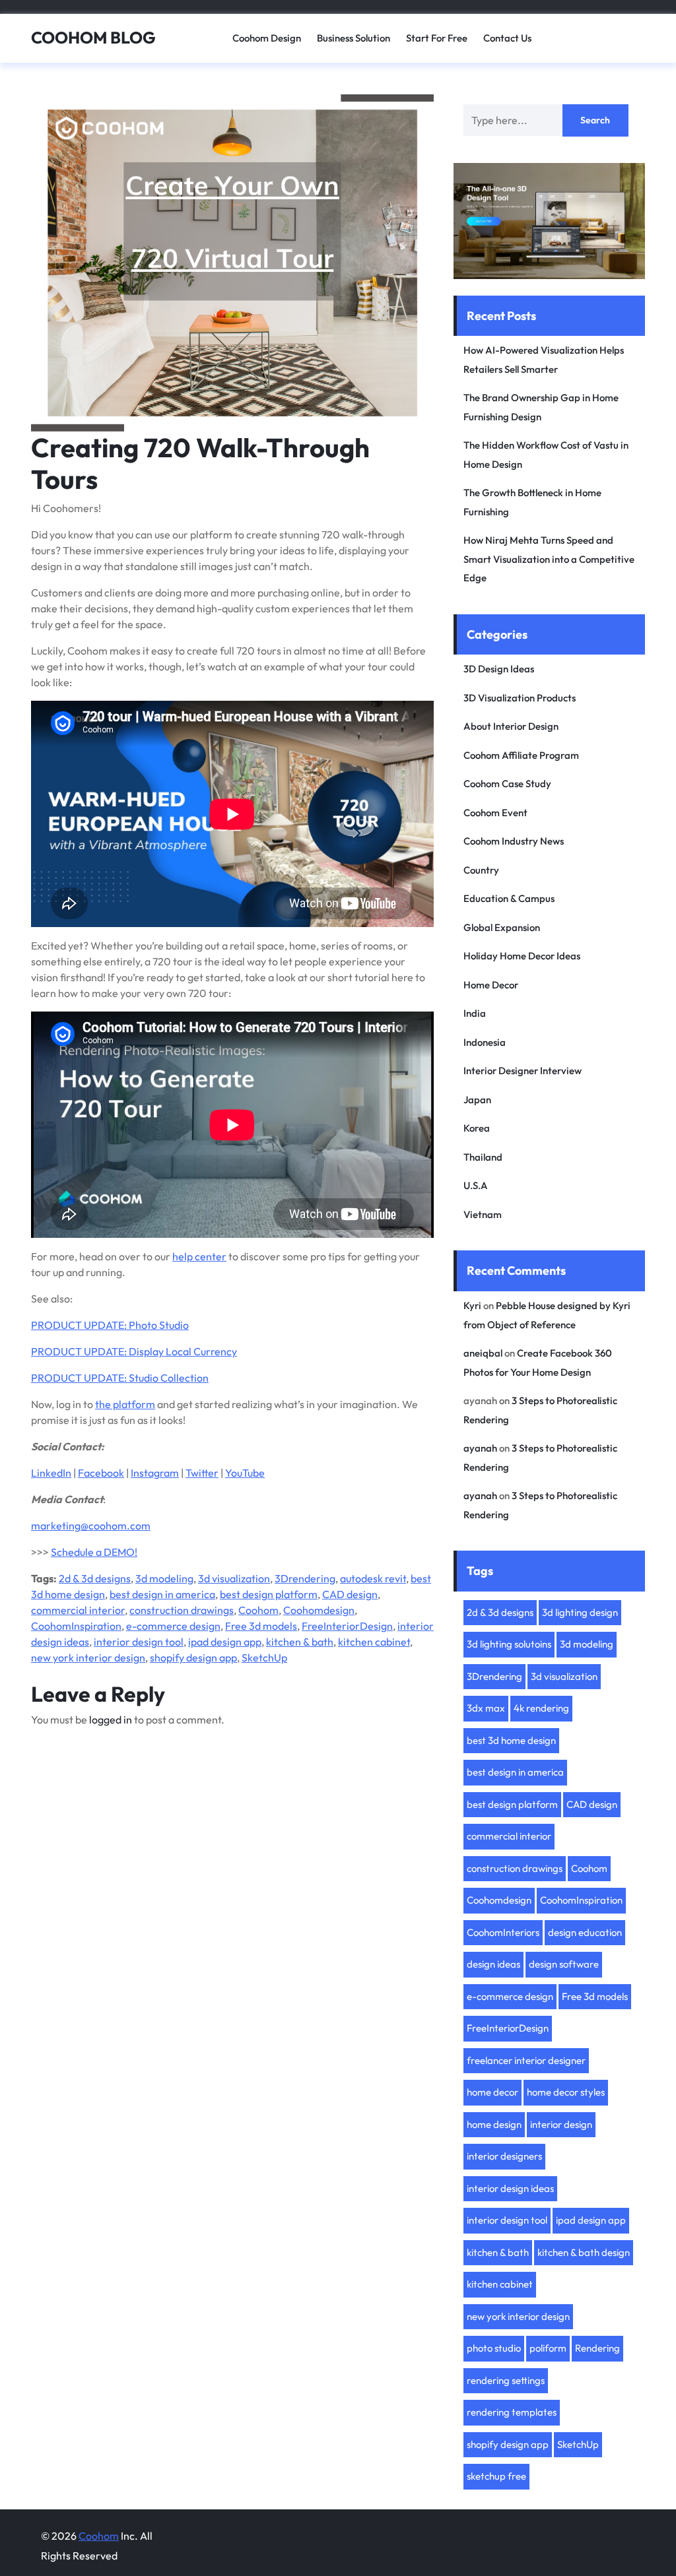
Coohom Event (495, 813)
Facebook (101, 1473)
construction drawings (182, 1610)
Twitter (202, 1473)
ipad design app (225, 1642)
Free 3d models (261, 1626)
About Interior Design (511, 726)
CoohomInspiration (76, 1626)
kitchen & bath (300, 1642)
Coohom (258, 1610)
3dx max (486, 1708)
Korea (477, 1128)
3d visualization (234, 1578)
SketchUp (264, 1658)
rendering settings (506, 2380)
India (475, 1013)
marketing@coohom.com (91, 1526)
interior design (561, 2124)
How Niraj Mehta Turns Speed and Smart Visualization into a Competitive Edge (549, 559)
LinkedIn (51, 1473)
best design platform (269, 1594)
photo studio (494, 2348)
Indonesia (485, 1042)
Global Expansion (502, 927)
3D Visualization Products (520, 698)
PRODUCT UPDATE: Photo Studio (110, 1325)
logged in (111, 1720)
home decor (492, 2092)
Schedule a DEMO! (94, 1552)
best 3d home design (511, 1740)
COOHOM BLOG (93, 38)
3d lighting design (580, 1612)
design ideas (493, 1964)
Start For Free (437, 38)
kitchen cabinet (374, 1642)
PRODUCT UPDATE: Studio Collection (120, 1378)
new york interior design (88, 1658)
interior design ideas (510, 2188)
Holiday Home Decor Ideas (522, 956)
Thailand (483, 1157)
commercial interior (78, 1610)
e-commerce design (173, 1626)
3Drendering (305, 1578)
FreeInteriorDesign (347, 1626)
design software (564, 1964)
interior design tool (139, 1642)
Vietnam (483, 1214)
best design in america (162, 1594)
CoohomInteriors (503, 1932)
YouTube (245, 1473)
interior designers (504, 2156)
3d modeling (164, 1578)
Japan (477, 1100)
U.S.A (476, 1185)
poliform (548, 2348)
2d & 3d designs (95, 1578)
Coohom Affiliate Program (521, 755)
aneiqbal (483, 1353)
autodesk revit (373, 1578)
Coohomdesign (319, 1610)
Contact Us (507, 38)
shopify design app (193, 1658)
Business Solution (354, 38)
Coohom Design (267, 38)
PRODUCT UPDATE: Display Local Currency (134, 1351)
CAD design (350, 1594)
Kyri (472, 1305)
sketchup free (496, 2476)
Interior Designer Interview (523, 1071)
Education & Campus (509, 898)
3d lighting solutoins (509, 1644)
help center (199, 1256)
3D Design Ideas (499, 669)
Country (481, 870)
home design (494, 2124)
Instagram (155, 1473)
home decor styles (566, 2092)
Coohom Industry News (514, 841)
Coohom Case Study (507, 784)
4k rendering (541, 1708)
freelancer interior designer (526, 2060)
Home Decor (491, 985)
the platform (125, 1404)
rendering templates (512, 2412)
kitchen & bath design (584, 2252)
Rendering (597, 2348)
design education (585, 1932)
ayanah (480, 1448)
